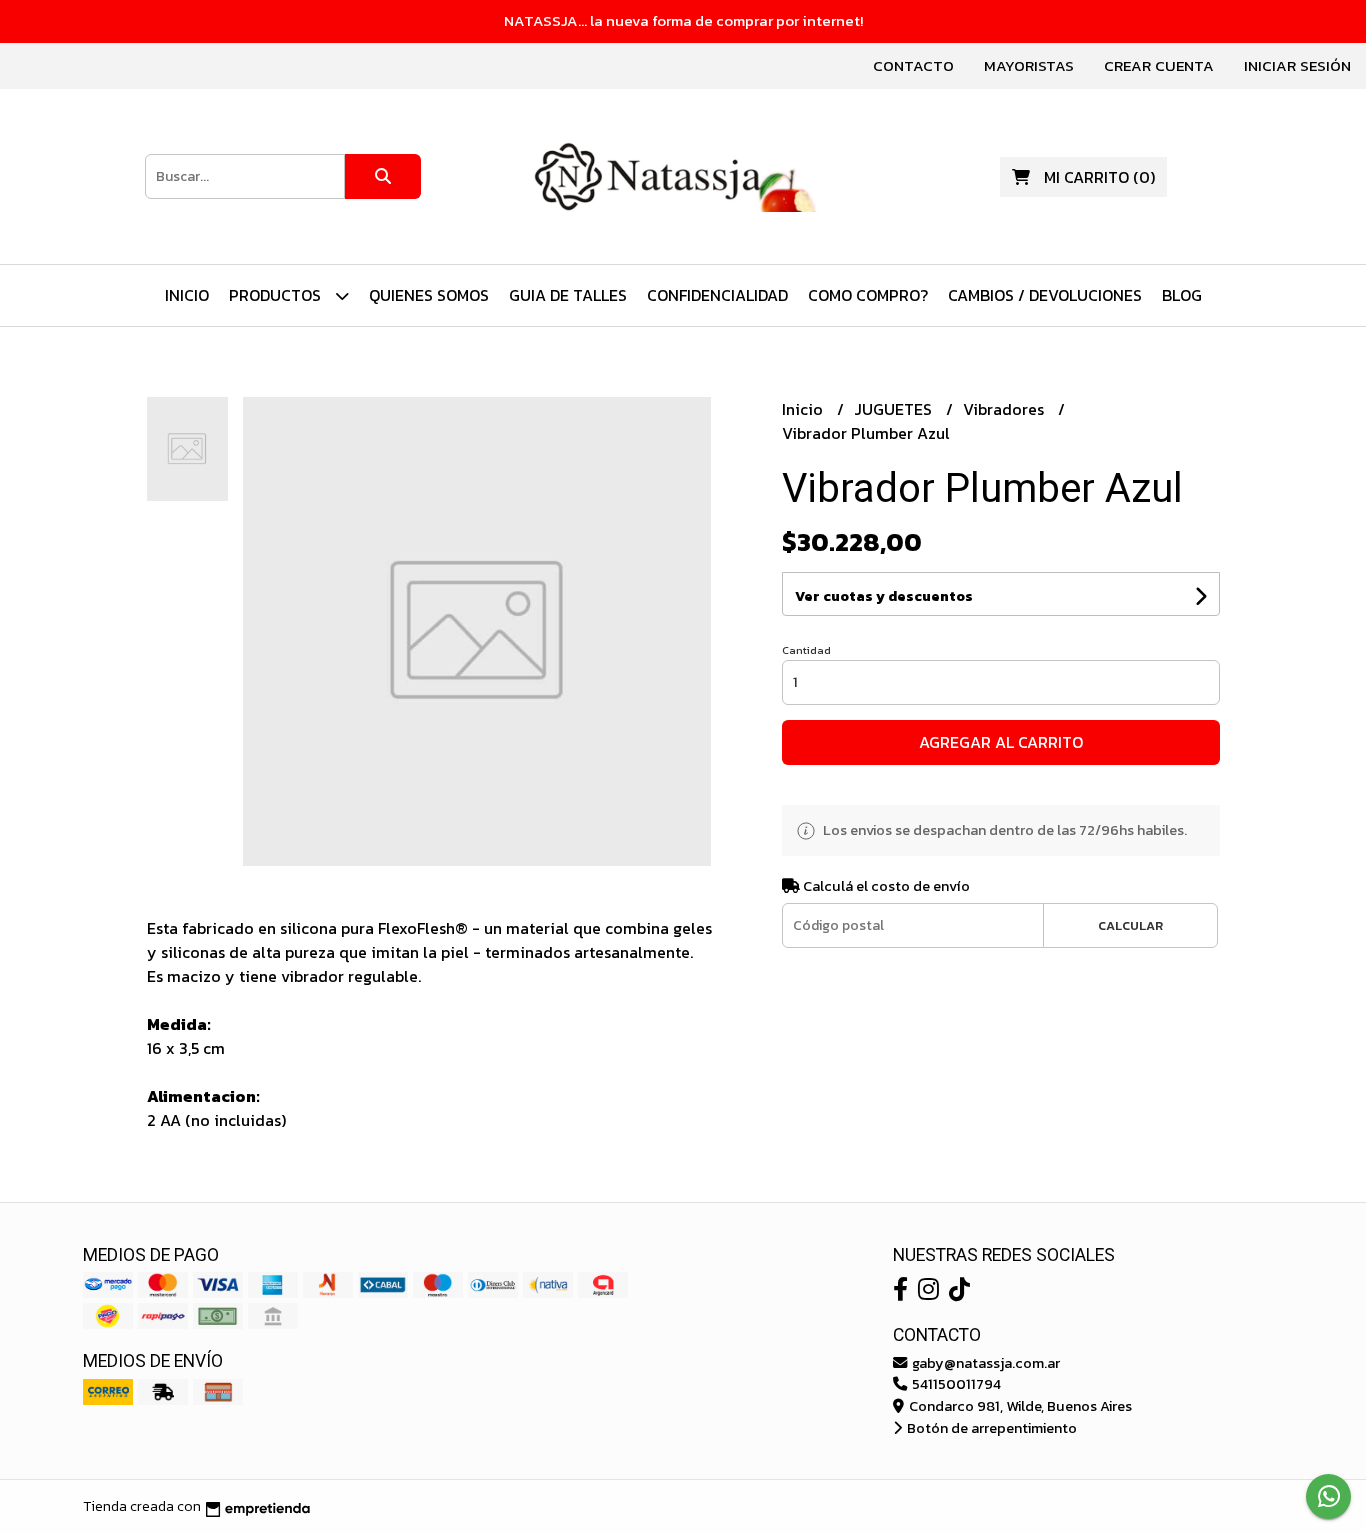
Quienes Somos (429, 295)
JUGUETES (895, 409)
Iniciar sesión (1297, 65)
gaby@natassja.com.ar (984, 1363)
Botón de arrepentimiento (990, 1428)
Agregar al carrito (1001, 742)
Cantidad (806, 650)
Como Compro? (868, 295)
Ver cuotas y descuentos (884, 596)
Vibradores (1005, 409)
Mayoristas (1029, 65)
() (1099, 177)
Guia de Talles (568, 295)
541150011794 (955, 1384)
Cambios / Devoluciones (1045, 295)
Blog (1182, 295)
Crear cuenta (1159, 65)
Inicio (187, 295)
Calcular (1130, 925)
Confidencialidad (717, 295)
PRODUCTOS (277, 295)
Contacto (913, 65)
